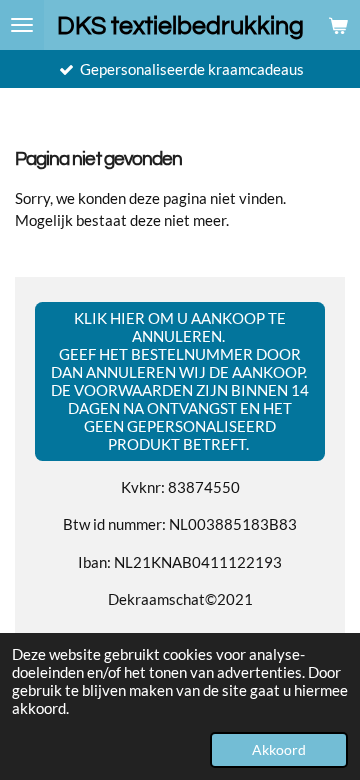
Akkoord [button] (279, 750)
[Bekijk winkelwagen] (338, 25)
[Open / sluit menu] (22, 25)
